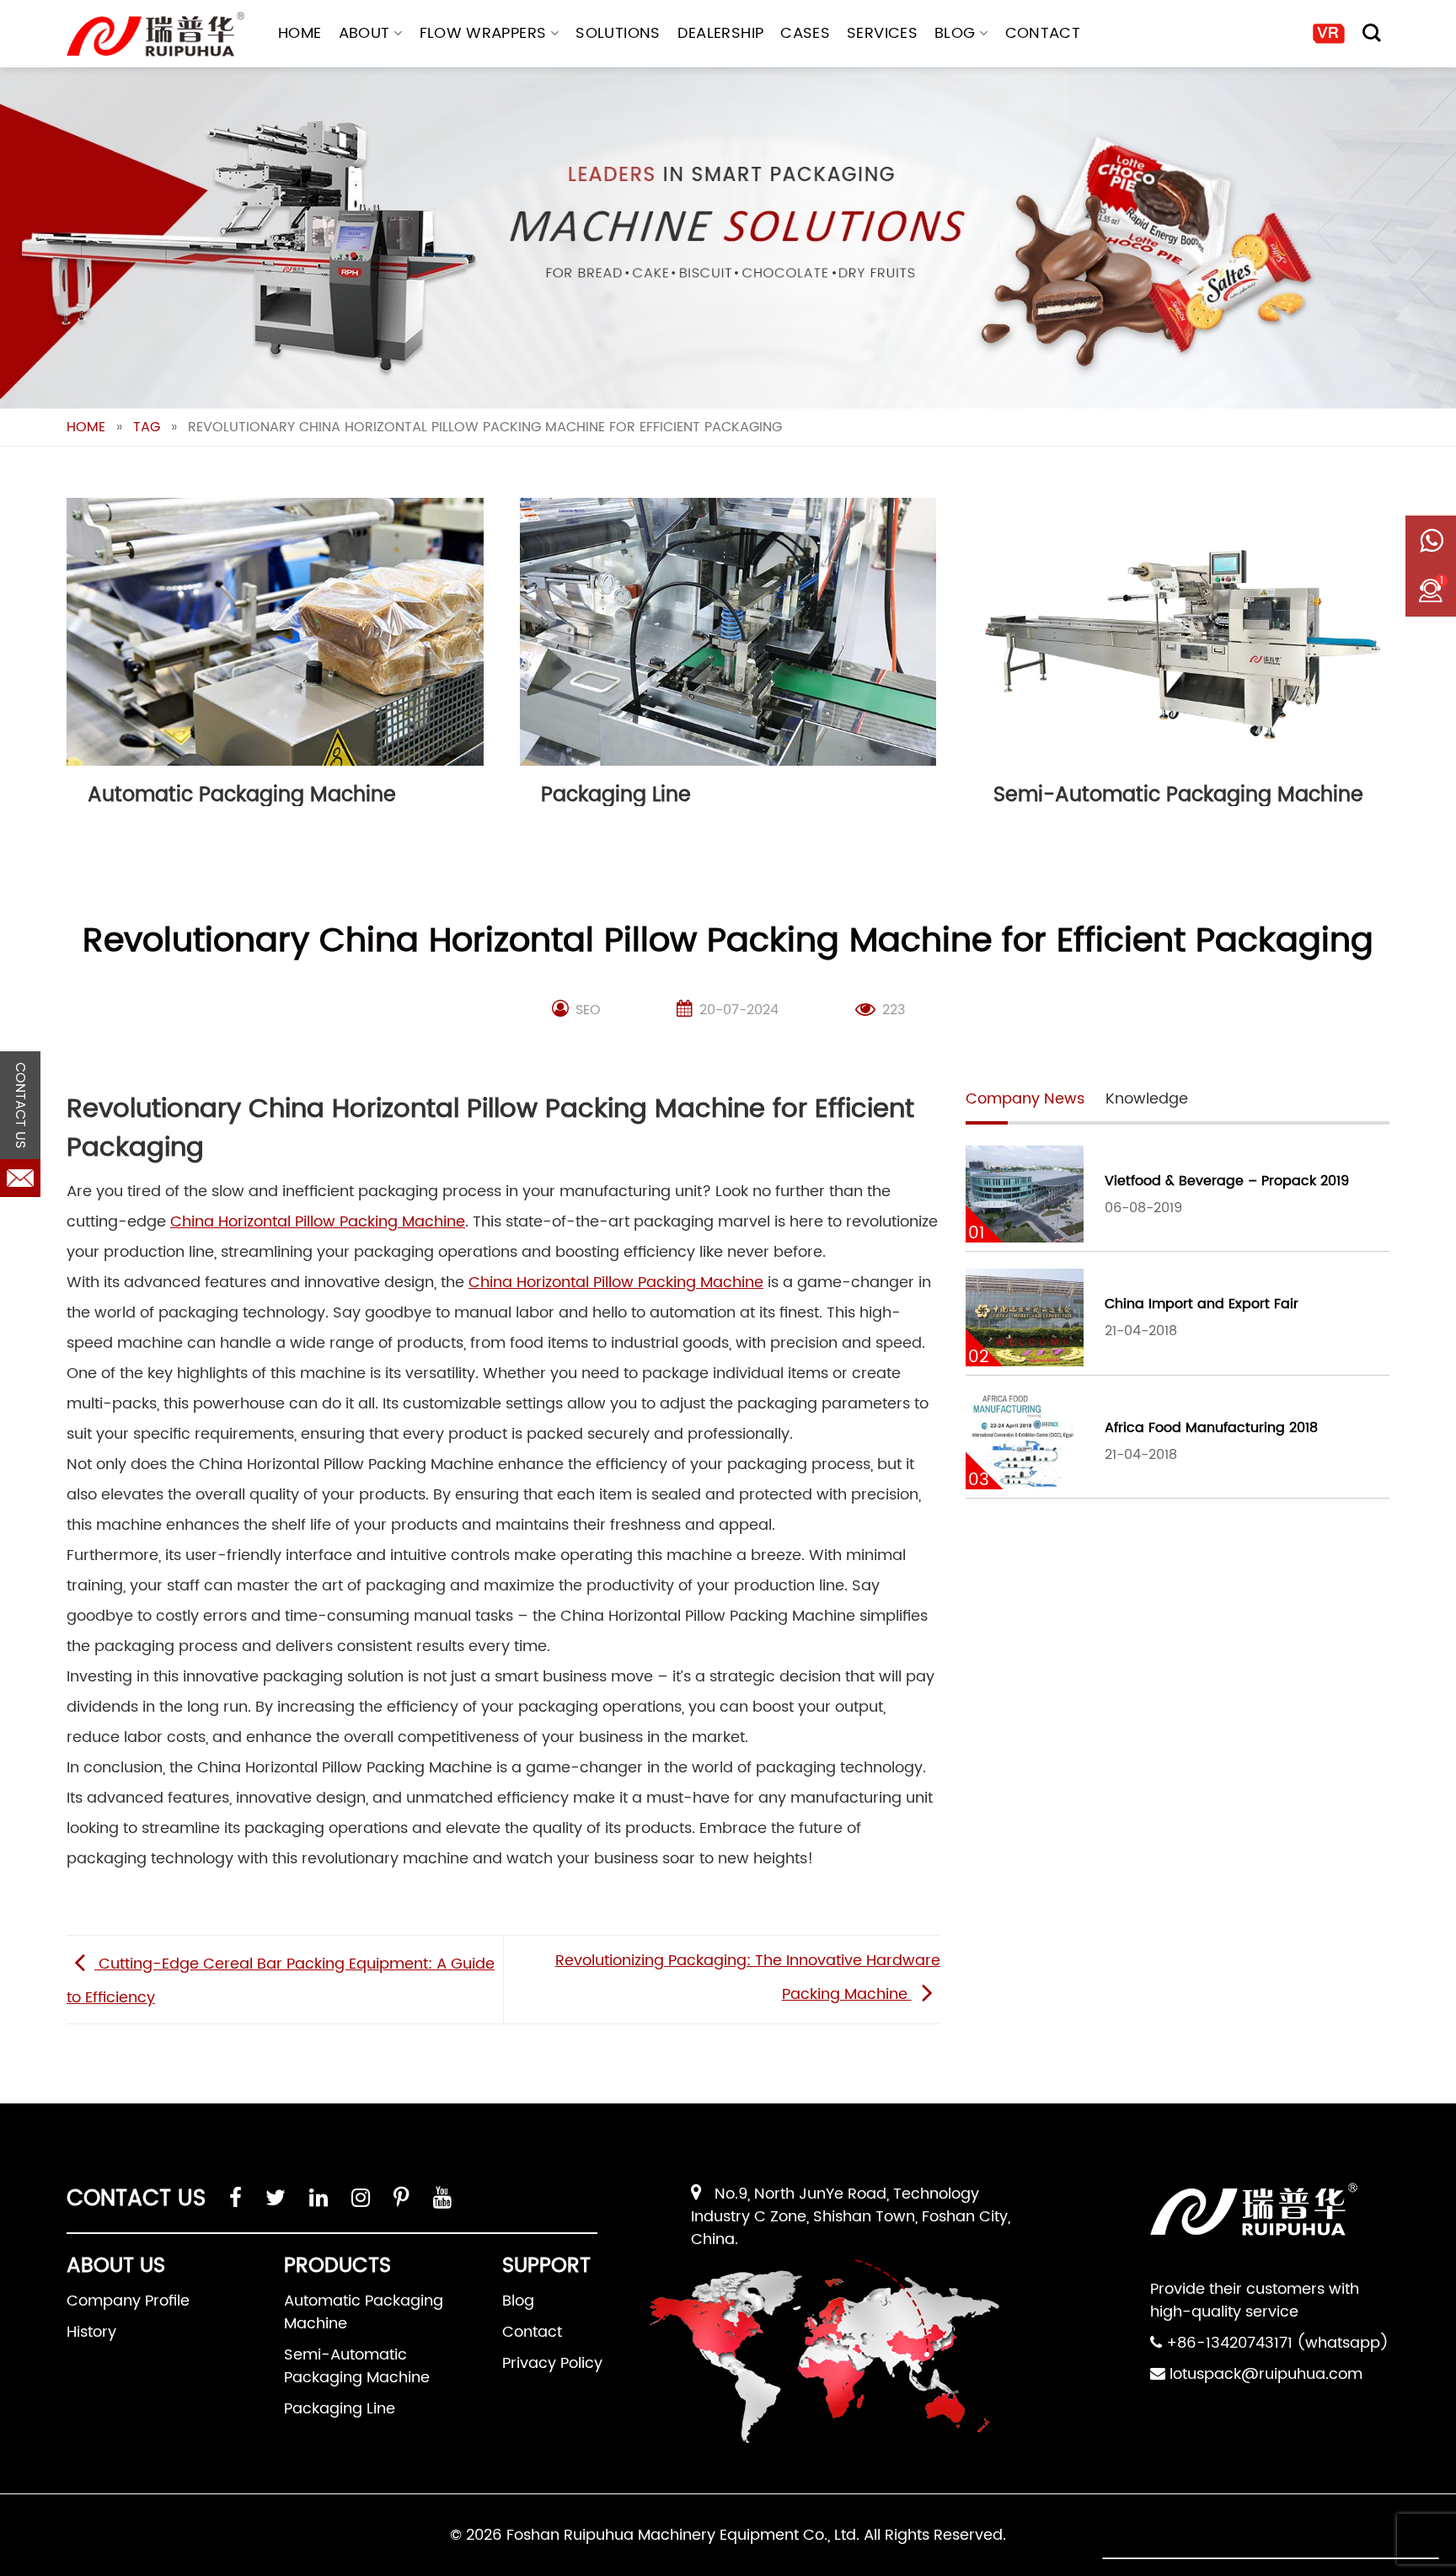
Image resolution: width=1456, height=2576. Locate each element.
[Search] (1372, 33)
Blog (955, 33)
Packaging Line (340, 2409)
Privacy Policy (552, 2363)
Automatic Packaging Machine (364, 2312)
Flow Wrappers (483, 33)
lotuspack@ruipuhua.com (1266, 2374)
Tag (147, 427)
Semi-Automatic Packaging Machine (357, 2366)
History (91, 2332)
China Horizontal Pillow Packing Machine (318, 1222)
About (364, 33)
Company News (1025, 1099)
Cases (805, 33)
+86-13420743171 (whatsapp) (1277, 2343)
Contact (1043, 33)
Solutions (618, 33)
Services (882, 33)
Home (300, 33)
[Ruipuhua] (155, 34)
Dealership (721, 33)
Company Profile (128, 2301)
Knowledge (1147, 1099)
